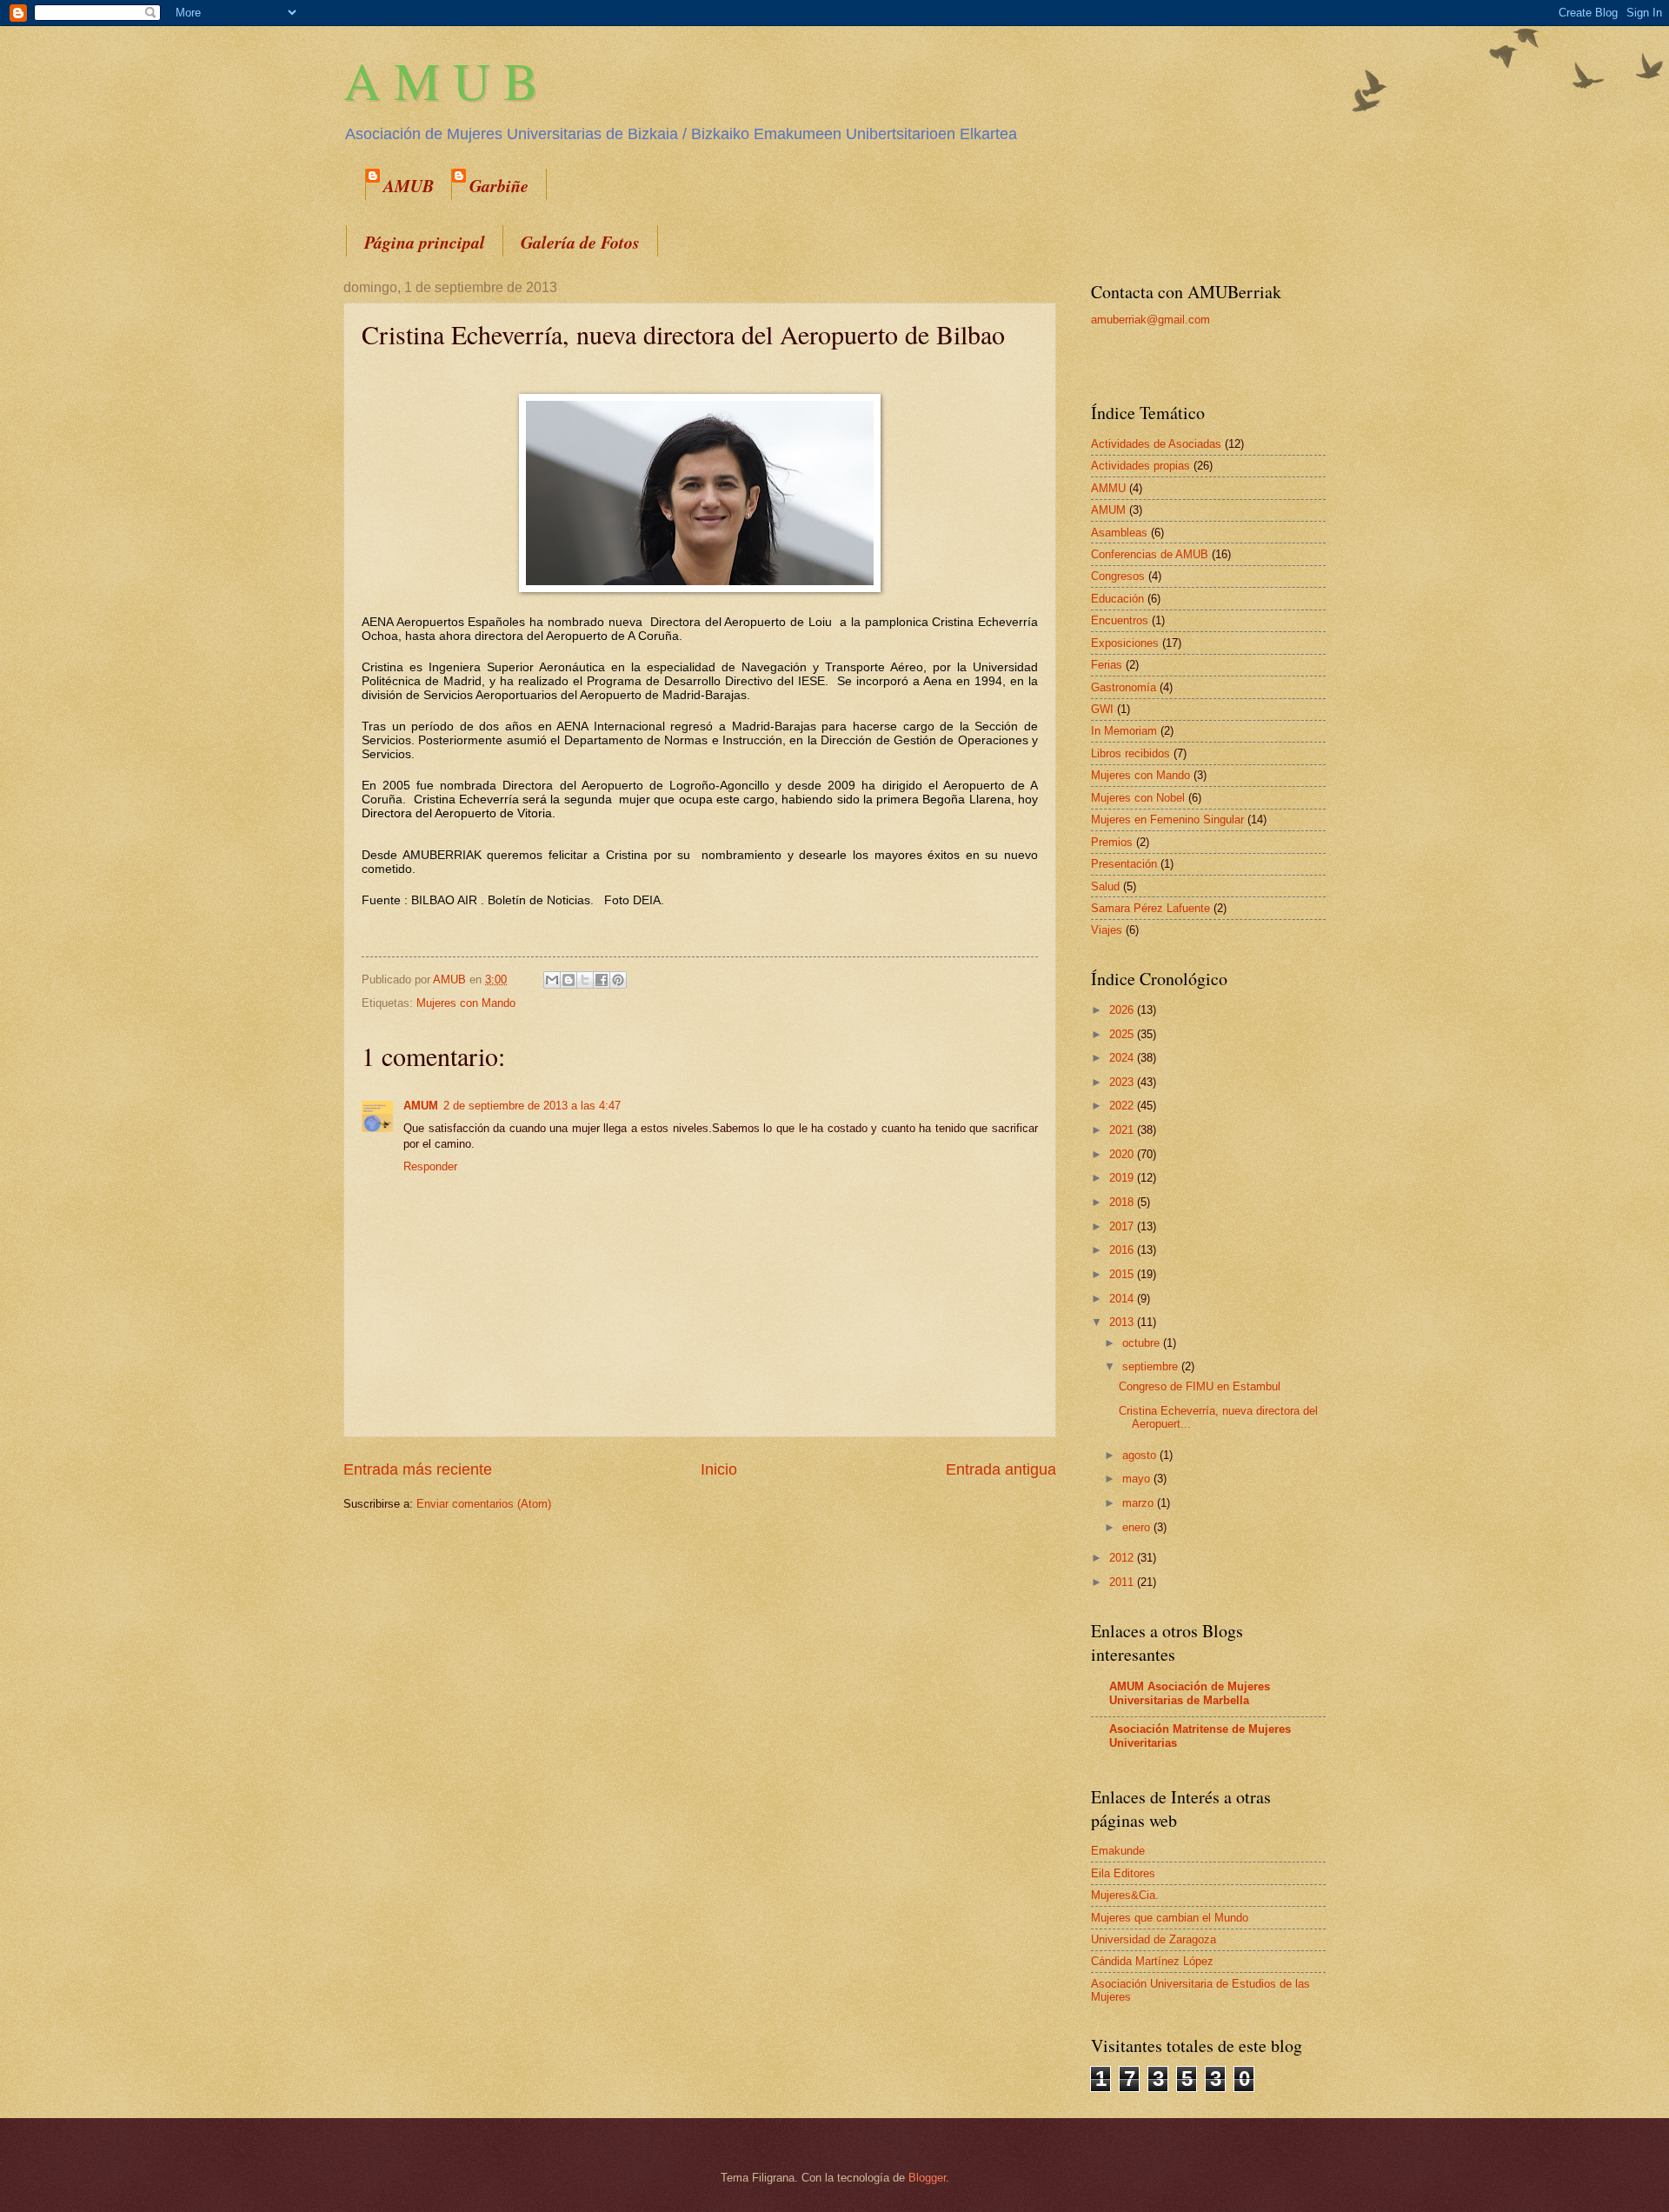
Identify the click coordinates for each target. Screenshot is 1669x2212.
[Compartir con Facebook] (602, 980)
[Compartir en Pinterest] (618, 980)
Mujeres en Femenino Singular (1167, 820)
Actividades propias (1140, 466)
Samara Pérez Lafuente (1150, 908)
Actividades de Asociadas (1156, 444)
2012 (1123, 1558)
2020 (1123, 1154)
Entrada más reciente (418, 1469)
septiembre (1152, 1366)
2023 (1123, 1082)
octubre (1143, 1343)
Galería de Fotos (580, 242)
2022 (1123, 1106)
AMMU (1108, 488)
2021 (1123, 1130)
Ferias (1107, 665)
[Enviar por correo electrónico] (552, 980)
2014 (1123, 1299)
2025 (1123, 1034)
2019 (1123, 1178)
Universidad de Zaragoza (1154, 1939)
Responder (430, 1166)
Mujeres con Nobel (1138, 798)
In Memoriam (1124, 731)
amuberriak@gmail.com (1150, 320)
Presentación (1124, 864)
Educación (1117, 599)
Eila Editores (1123, 1873)
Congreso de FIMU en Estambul (1200, 1386)
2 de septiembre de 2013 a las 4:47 (532, 1106)
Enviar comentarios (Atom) (484, 1504)
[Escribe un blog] (569, 980)
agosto (1141, 1455)
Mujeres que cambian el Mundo (1170, 1918)
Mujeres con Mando (466, 1003)
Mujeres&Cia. (1125, 1895)
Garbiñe (499, 185)
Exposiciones (1125, 643)
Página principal (425, 242)
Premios (1112, 842)
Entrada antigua (1001, 1469)
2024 (1123, 1058)
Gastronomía (1124, 687)
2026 (1123, 1010)
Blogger (927, 2178)
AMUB (409, 185)
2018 (1123, 1202)
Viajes (1107, 930)
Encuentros (1120, 620)
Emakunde (1118, 1851)
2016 (1123, 1250)
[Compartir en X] (585, 980)
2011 (1123, 1582)
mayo (1138, 1479)
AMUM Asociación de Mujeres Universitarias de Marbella (1190, 1693)
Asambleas (1119, 533)
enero (1138, 1527)
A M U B (441, 80)
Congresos (1118, 576)
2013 (1123, 1322)
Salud (1105, 886)
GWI (1102, 709)
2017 (1123, 1226)
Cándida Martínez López (1152, 1961)
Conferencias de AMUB (1150, 554)
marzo (1140, 1503)
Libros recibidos (1130, 753)
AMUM (421, 1106)
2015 (1123, 1274)
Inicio (719, 1469)
